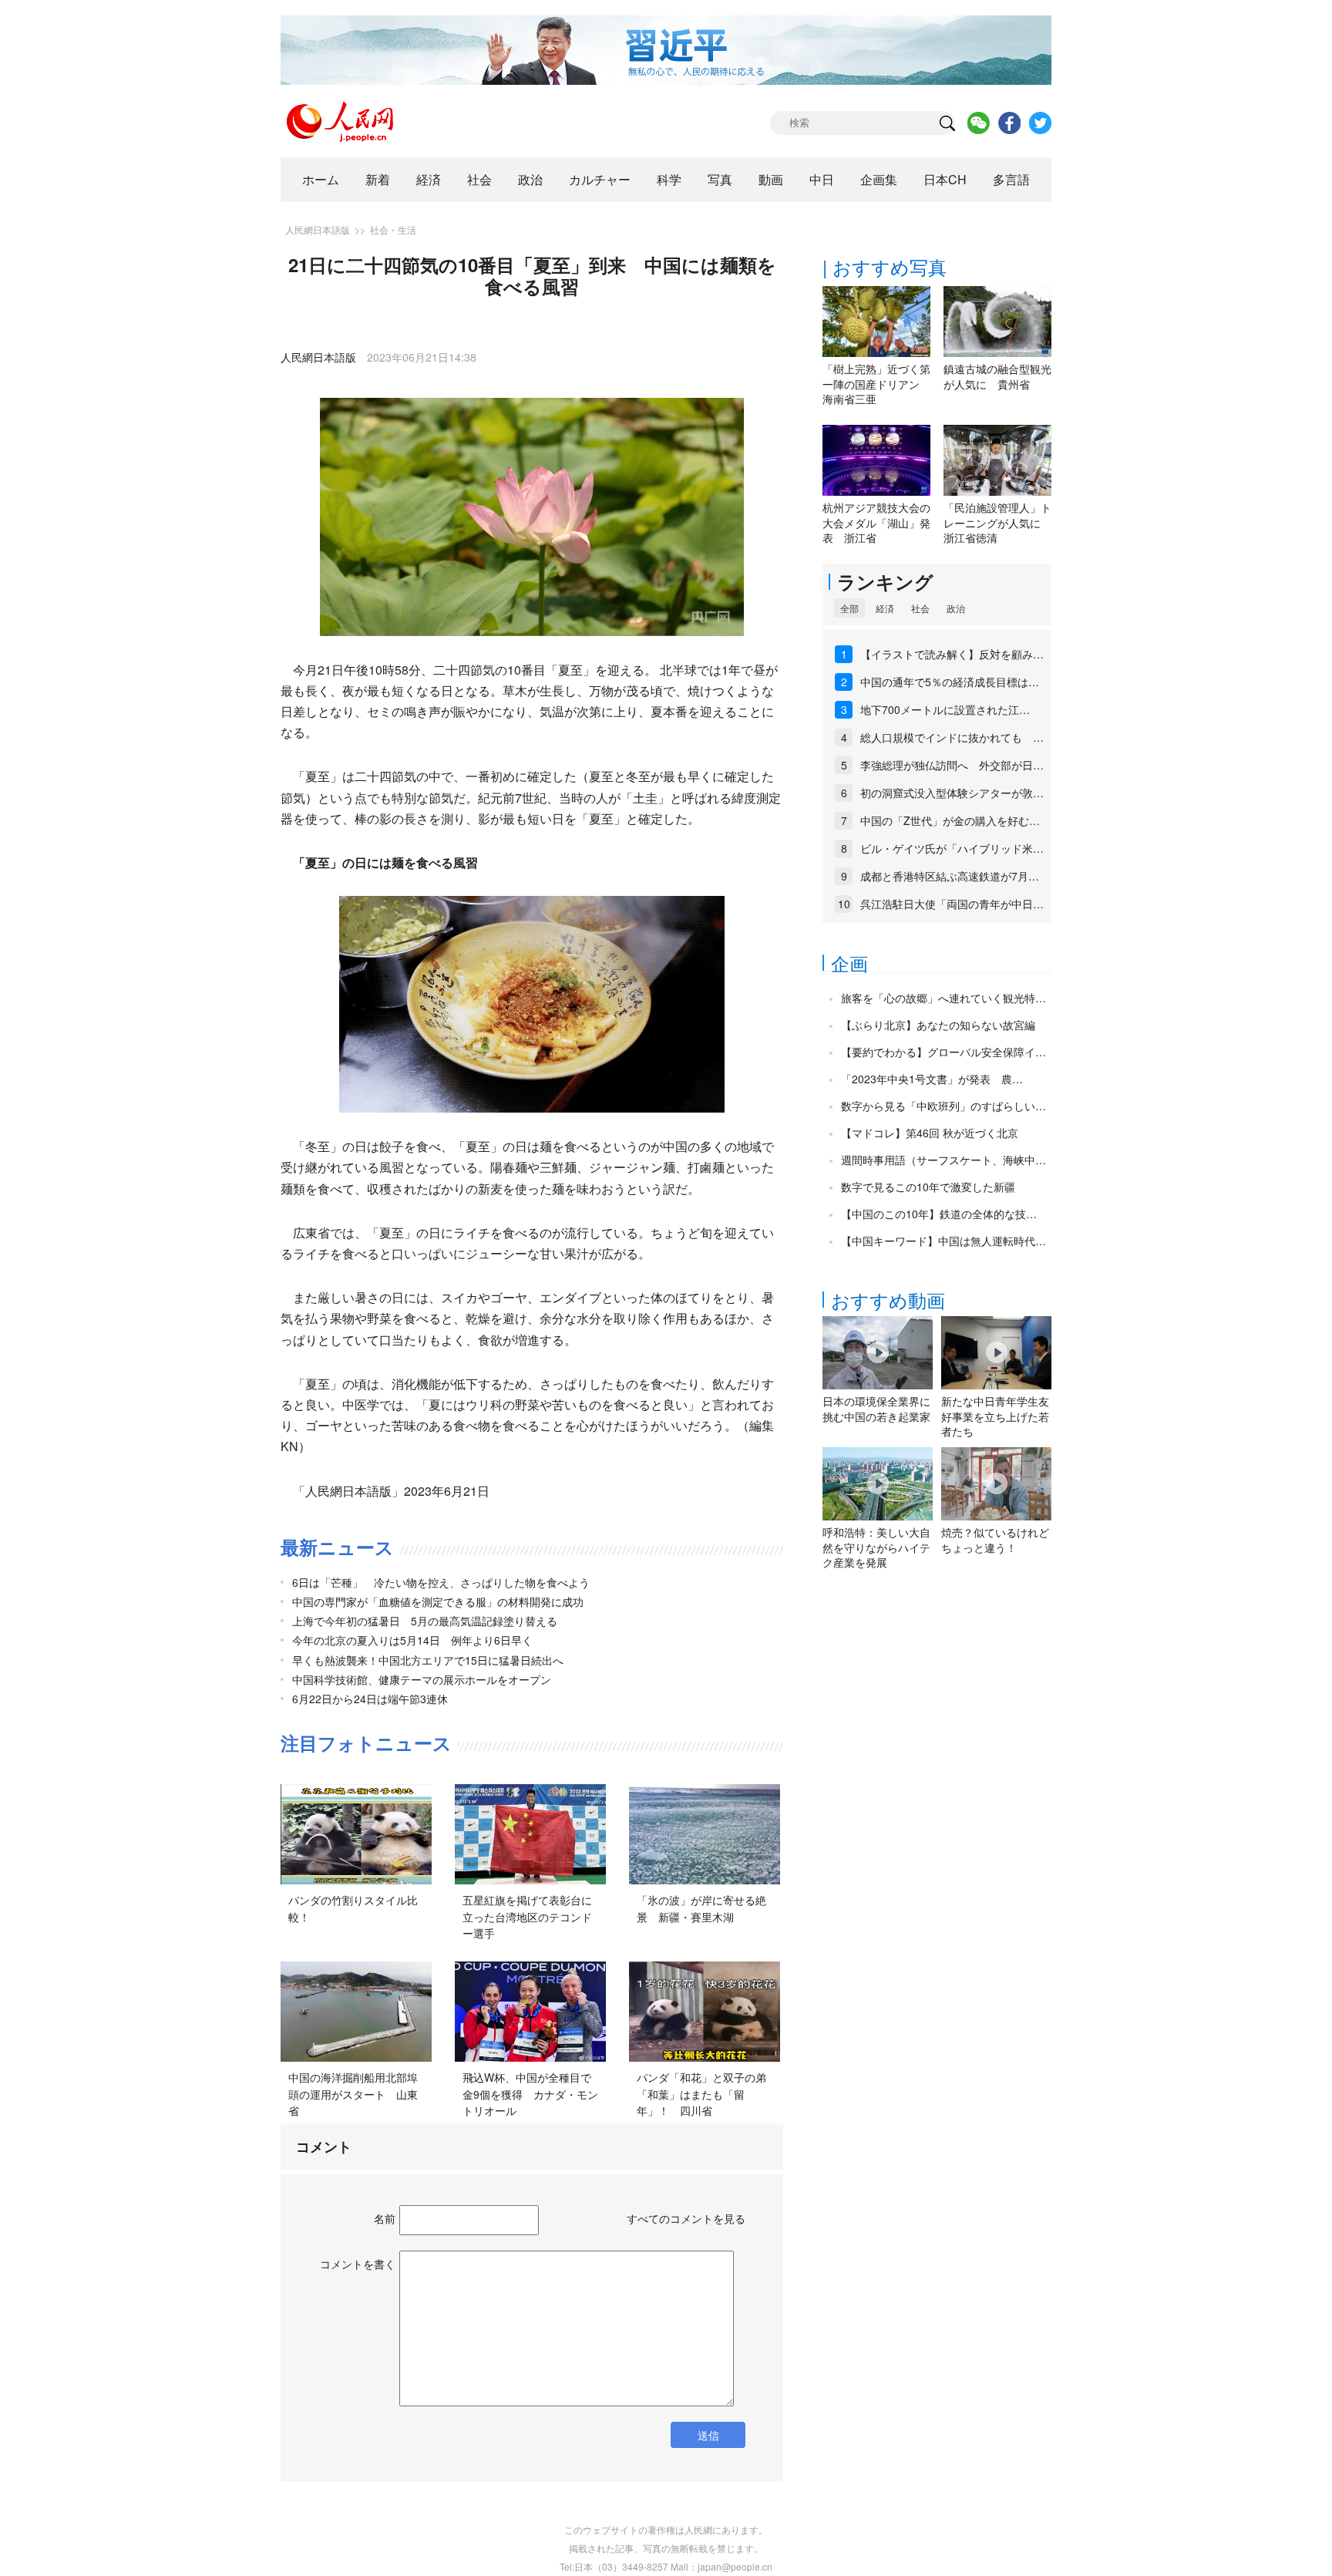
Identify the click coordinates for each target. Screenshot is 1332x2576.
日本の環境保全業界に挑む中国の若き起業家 (876, 1409)
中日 (822, 179)
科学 (669, 179)
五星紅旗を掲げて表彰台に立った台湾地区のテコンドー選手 (527, 1916)
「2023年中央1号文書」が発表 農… (932, 1079)
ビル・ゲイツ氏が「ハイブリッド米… (952, 848)
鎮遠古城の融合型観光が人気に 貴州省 (997, 376)
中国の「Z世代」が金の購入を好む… (950, 820)
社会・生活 (393, 229)
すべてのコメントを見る (686, 2218)
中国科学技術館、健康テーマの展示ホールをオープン (422, 1679)
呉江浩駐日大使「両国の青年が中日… (952, 904)
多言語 (1011, 179)
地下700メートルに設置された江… (945, 709)
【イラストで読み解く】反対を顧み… (952, 654)
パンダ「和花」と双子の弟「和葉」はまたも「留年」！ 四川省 (701, 2094)
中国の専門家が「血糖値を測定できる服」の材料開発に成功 (438, 1601)
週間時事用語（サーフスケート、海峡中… (943, 1160)
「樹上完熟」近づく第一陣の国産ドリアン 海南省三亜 (876, 384)
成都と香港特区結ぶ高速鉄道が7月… (950, 876)
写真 (720, 179)
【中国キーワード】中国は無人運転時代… (943, 1241)
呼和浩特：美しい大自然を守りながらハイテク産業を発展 (876, 1547)
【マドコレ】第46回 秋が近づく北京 (930, 1133)
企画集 (879, 179)
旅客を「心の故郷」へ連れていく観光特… (943, 998)
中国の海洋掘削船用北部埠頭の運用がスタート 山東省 (353, 2094)
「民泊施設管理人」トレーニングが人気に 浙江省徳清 (997, 522)
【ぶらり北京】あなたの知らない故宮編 (938, 1025)
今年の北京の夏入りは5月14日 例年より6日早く (412, 1640)
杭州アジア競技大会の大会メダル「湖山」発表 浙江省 (876, 522)
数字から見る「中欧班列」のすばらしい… (943, 1106)
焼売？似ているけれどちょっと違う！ (995, 1540)
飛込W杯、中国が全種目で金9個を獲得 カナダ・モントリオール (530, 2094)
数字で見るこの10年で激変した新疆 (928, 1187)
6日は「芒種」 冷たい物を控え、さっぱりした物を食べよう (441, 1582)
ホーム (321, 179)
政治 (530, 179)
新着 (378, 179)
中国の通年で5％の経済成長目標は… (950, 682)
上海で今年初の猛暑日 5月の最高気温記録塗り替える (425, 1621)
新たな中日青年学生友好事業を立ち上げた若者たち (995, 1416)
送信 (708, 2435)
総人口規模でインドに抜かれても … (952, 737)
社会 (479, 179)
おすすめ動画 (888, 1300)
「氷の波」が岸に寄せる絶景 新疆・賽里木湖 (701, 1908)
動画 (771, 179)
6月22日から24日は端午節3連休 (370, 1699)
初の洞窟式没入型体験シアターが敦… (952, 793)
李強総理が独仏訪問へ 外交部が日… (952, 765)
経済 (429, 179)
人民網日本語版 (318, 229)
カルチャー (600, 179)
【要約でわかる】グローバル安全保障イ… (943, 1052)
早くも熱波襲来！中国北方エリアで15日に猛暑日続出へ (428, 1660)
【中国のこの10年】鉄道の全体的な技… (939, 1214)
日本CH (945, 179)
